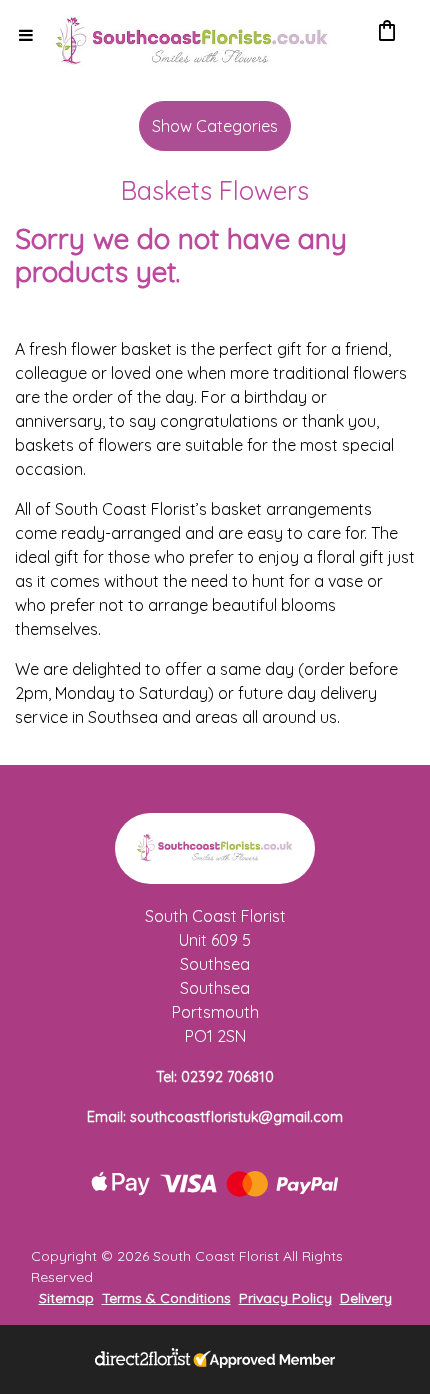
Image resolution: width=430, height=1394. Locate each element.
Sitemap (66, 1298)
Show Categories (215, 126)
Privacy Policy (285, 1298)
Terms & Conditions (166, 1298)
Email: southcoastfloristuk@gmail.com (215, 1117)
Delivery (366, 1298)
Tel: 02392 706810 (215, 1077)
